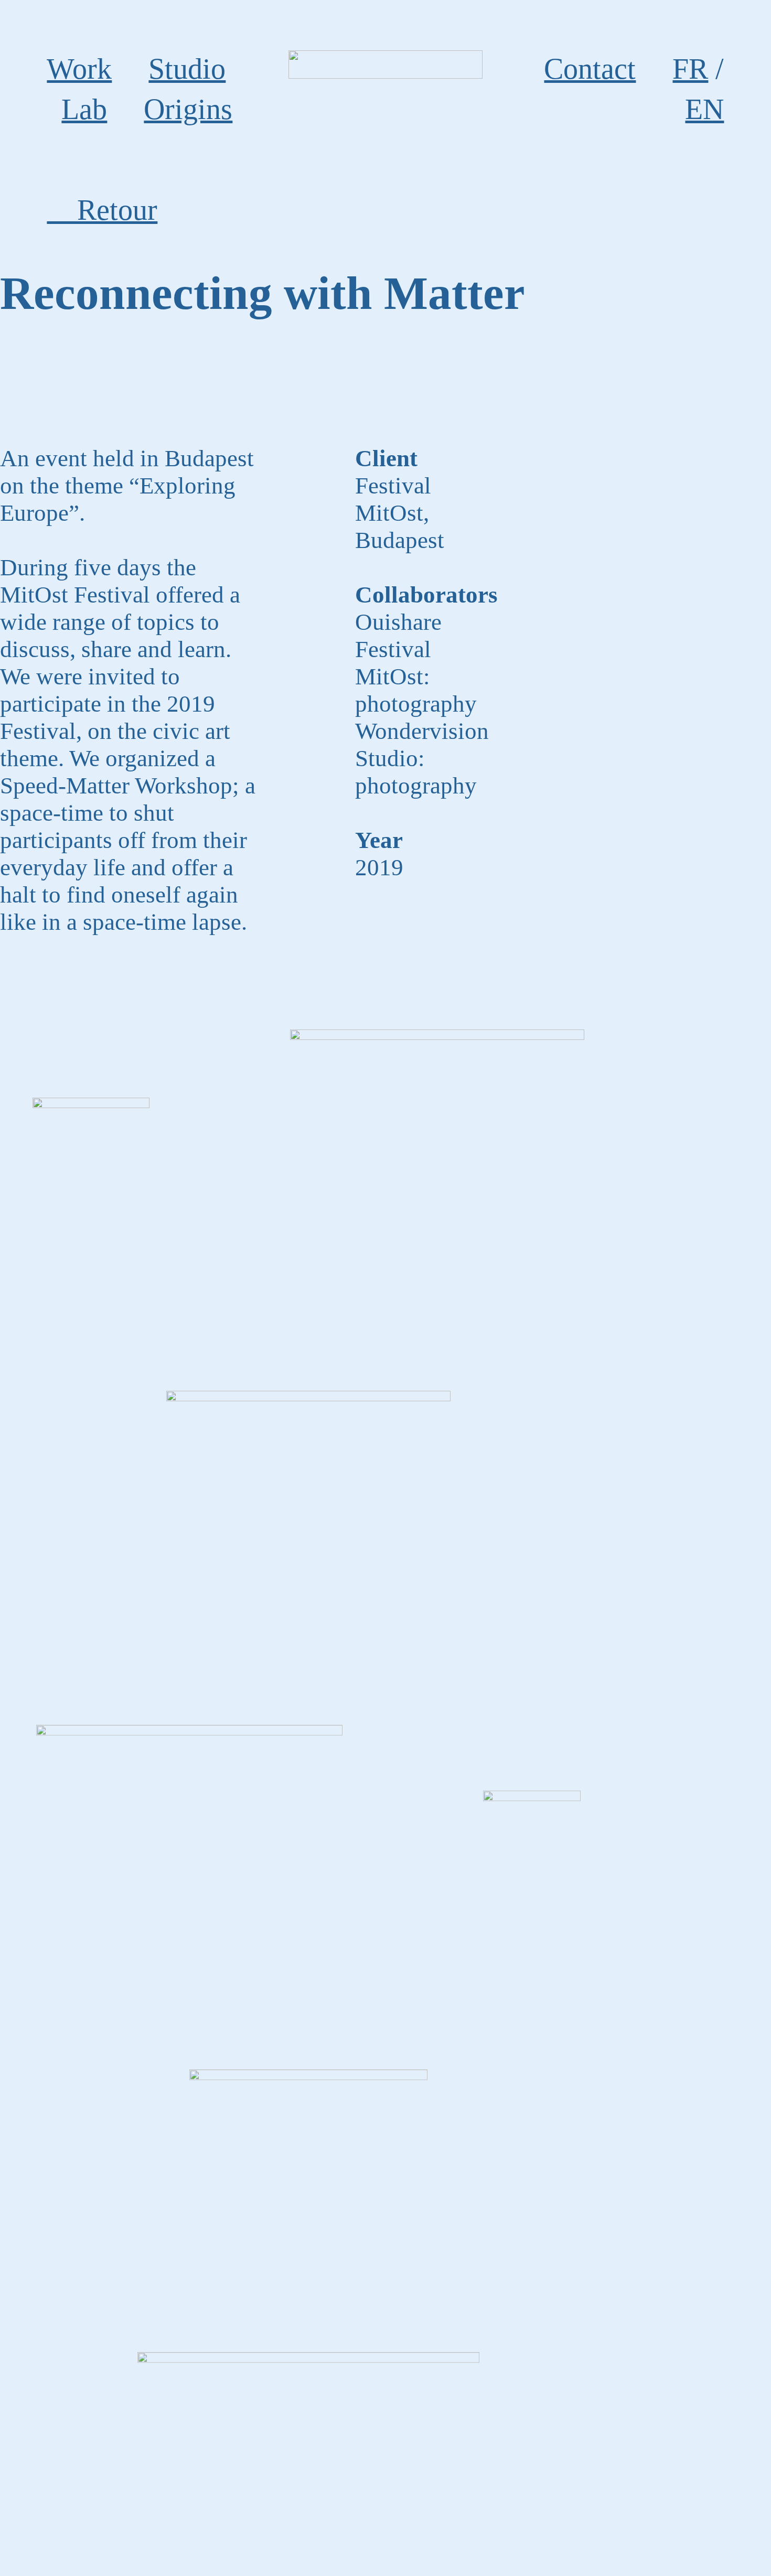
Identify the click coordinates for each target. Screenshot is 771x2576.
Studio (187, 69)
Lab (84, 109)
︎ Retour (102, 210)
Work (79, 69)
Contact (590, 69)
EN (704, 109)
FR (690, 69)
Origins (188, 109)
